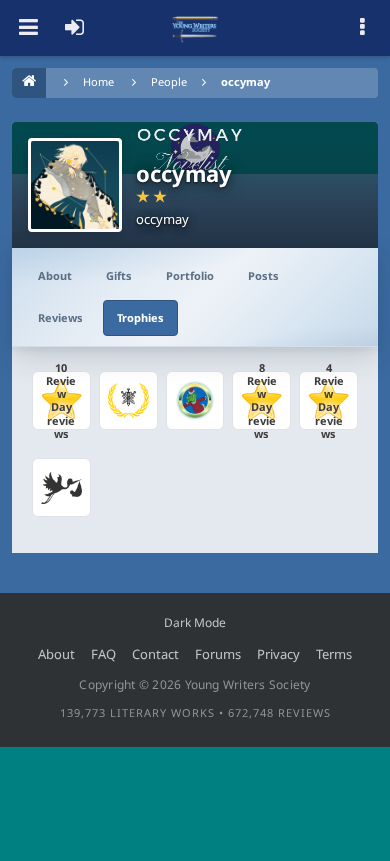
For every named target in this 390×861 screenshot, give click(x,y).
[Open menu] (28, 28)
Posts (263, 275)
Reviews (60, 317)
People (169, 81)
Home (98, 81)
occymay (245, 81)
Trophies (140, 317)
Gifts (119, 275)
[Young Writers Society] (195, 28)
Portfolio (190, 275)
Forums (218, 654)
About (55, 275)
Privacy (278, 654)
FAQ (103, 654)
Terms (334, 654)
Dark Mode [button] (195, 622)
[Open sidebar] (362, 28)
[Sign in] (74, 28)
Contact (155, 654)
